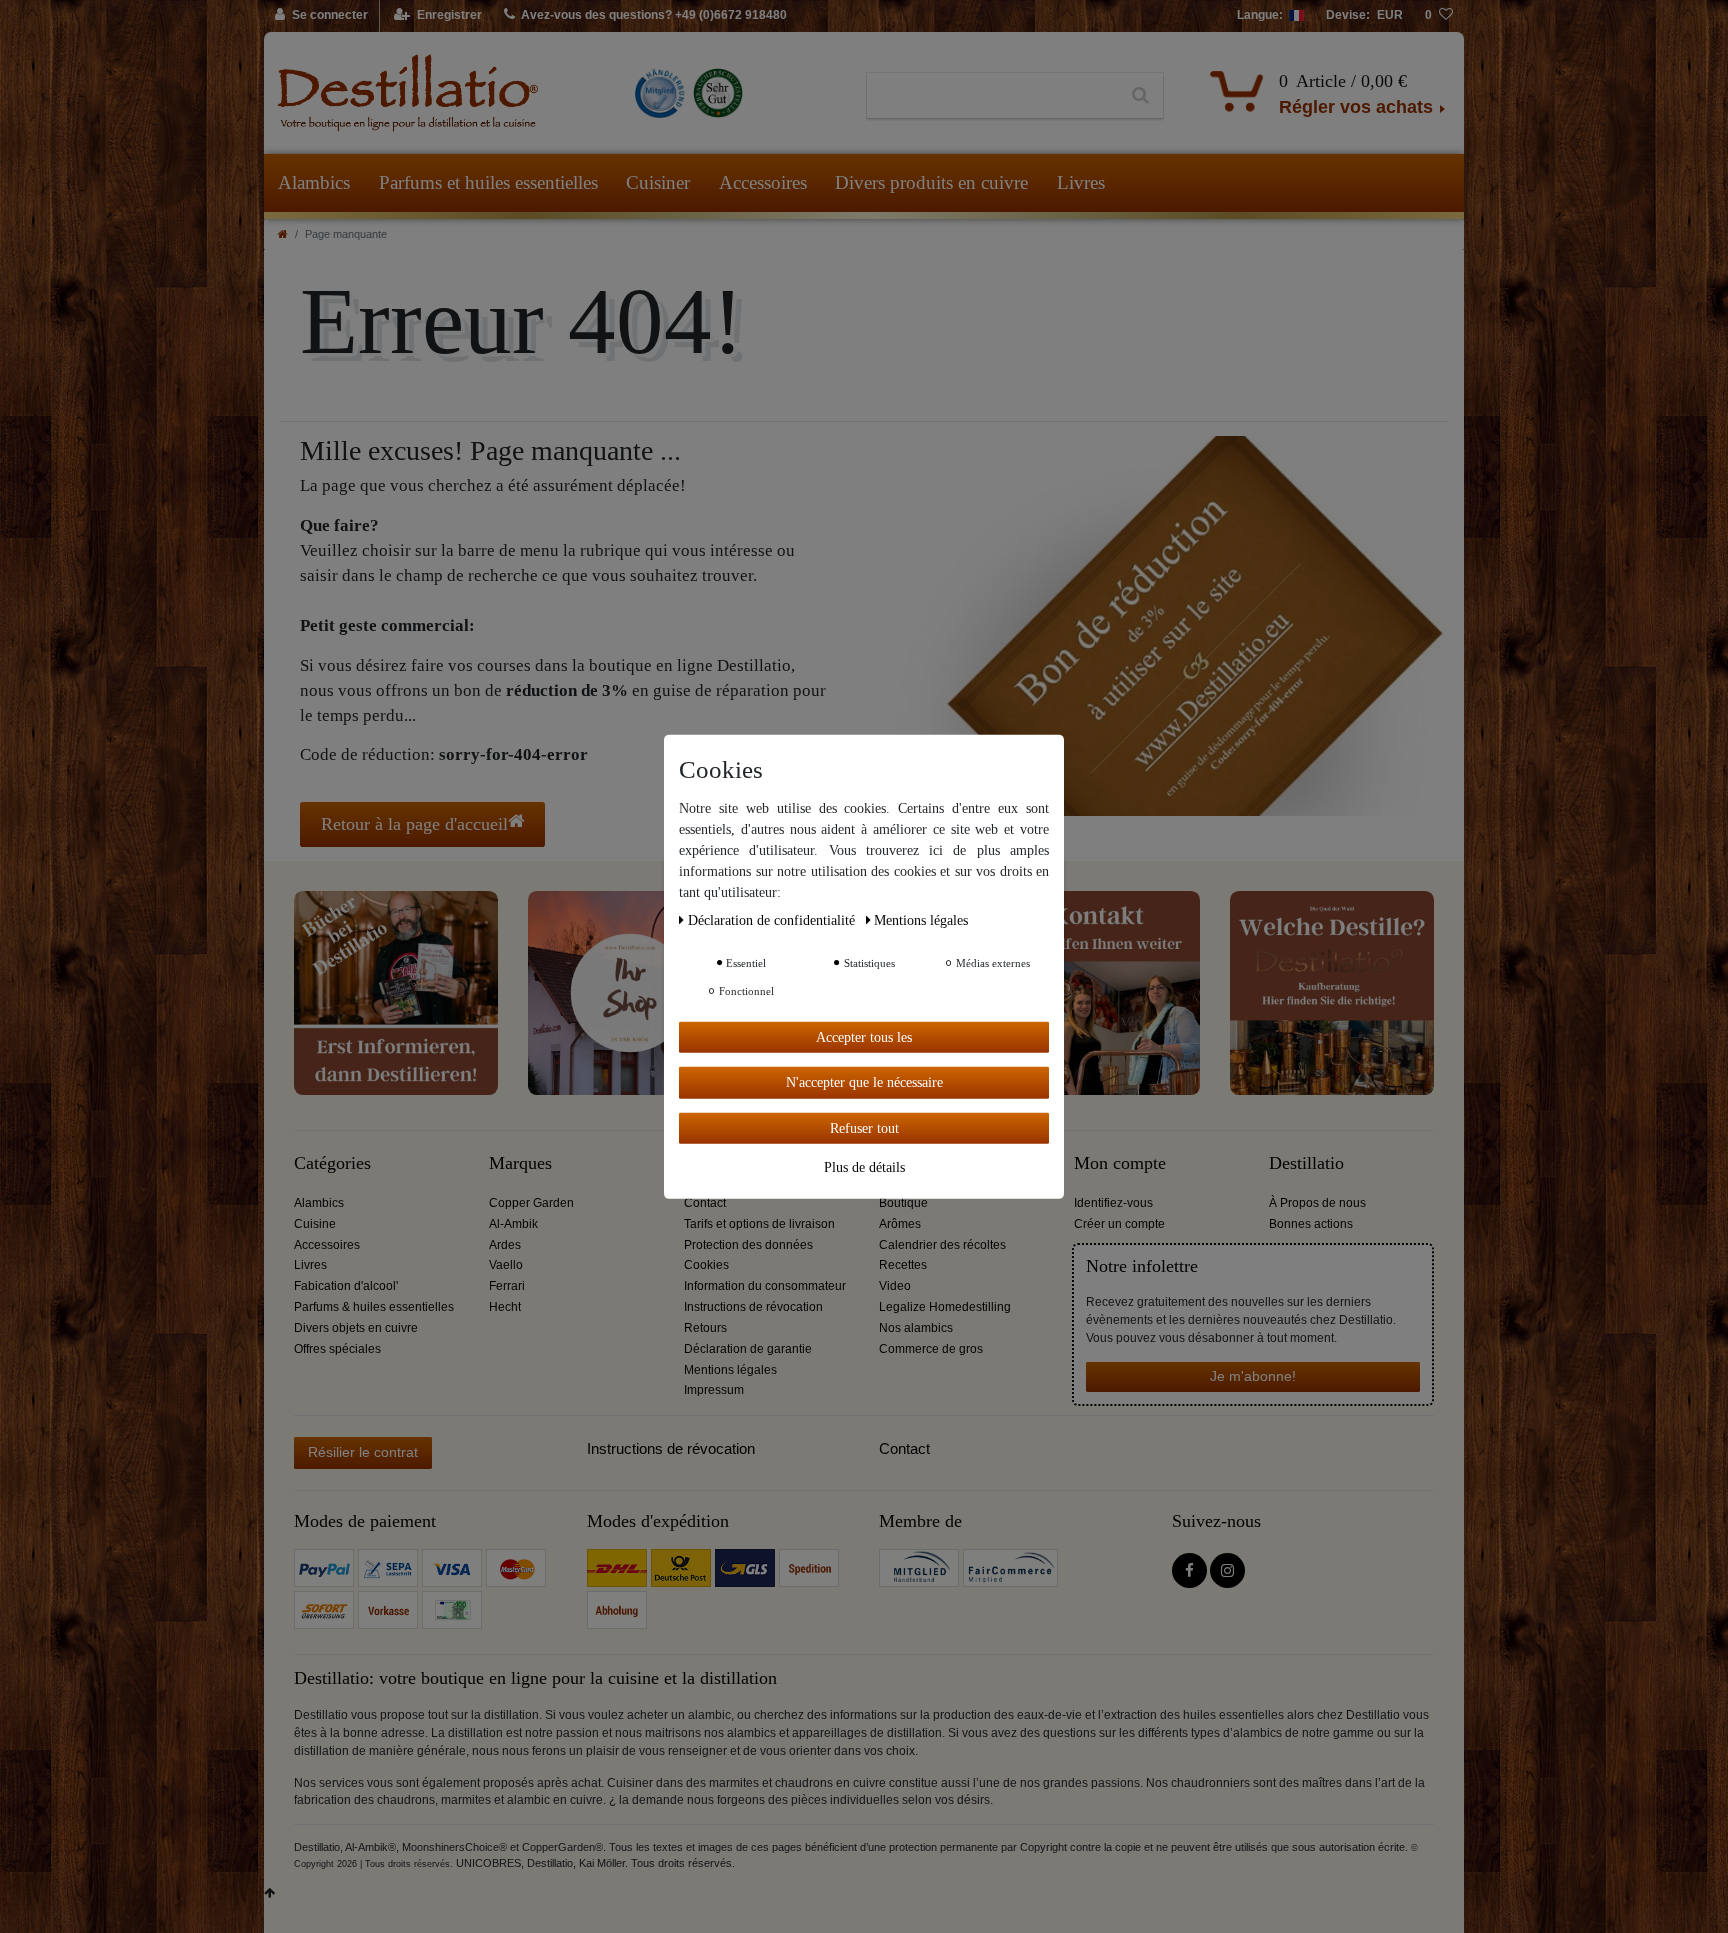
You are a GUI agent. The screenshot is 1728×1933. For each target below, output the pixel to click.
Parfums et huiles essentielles (488, 182)
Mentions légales (730, 1370)
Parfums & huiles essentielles (374, 1307)
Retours (705, 1328)
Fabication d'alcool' (346, 1286)
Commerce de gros (931, 1349)
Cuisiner (658, 182)
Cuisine (315, 1224)
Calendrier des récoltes (942, 1245)
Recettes (903, 1265)
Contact (705, 1203)
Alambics (314, 182)
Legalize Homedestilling (945, 1307)
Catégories (332, 1163)
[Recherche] (1140, 96)
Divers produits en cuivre (931, 182)
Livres (1081, 182)
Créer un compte (1119, 1224)
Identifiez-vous (1113, 1203)
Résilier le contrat (363, 1452)
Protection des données (748, 1245)
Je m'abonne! (1253, 1376)
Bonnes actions (1311, 1224)
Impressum (714, 1390)
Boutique (903, 1203)
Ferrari (507, 1286)
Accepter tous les (864, 1036)
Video (895, 1286)
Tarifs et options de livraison (759, 1224)
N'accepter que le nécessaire (864, 1082)
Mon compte (1120, 1163)
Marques (520, 1163)
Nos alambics (916, 1328)
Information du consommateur (765, 1286)
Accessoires (763, 182)
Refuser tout (864, 1127)
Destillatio (1306, 1163)
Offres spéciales (337, 1349)
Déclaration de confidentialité (773, 919)
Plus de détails (864, 1167)
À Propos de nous (1317, 1203)
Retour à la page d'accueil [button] (414, 824)
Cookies (706, 1265)
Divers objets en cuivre (356, 1328)
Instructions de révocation (753, 1307)
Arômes (900, 1224)
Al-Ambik (513, 1224)
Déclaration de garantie (748, 1349)
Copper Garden (531, 1203)
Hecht (505, 1307)
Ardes (505, 1245)
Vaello (506, 1265)
